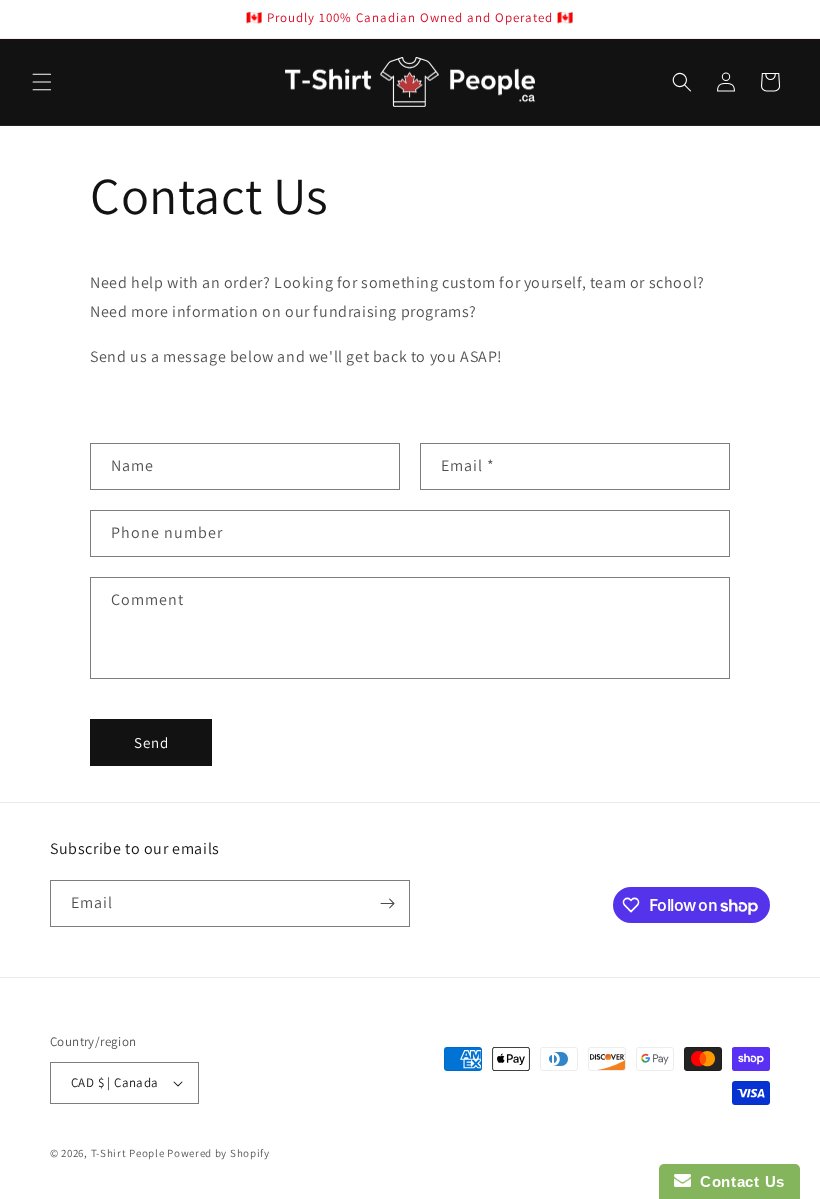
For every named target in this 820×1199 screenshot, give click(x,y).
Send (151, 742)
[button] (42, 82)
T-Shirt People (128, 1153)
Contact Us (738, 1181)
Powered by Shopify (218, 1153)
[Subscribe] (387, 903)
